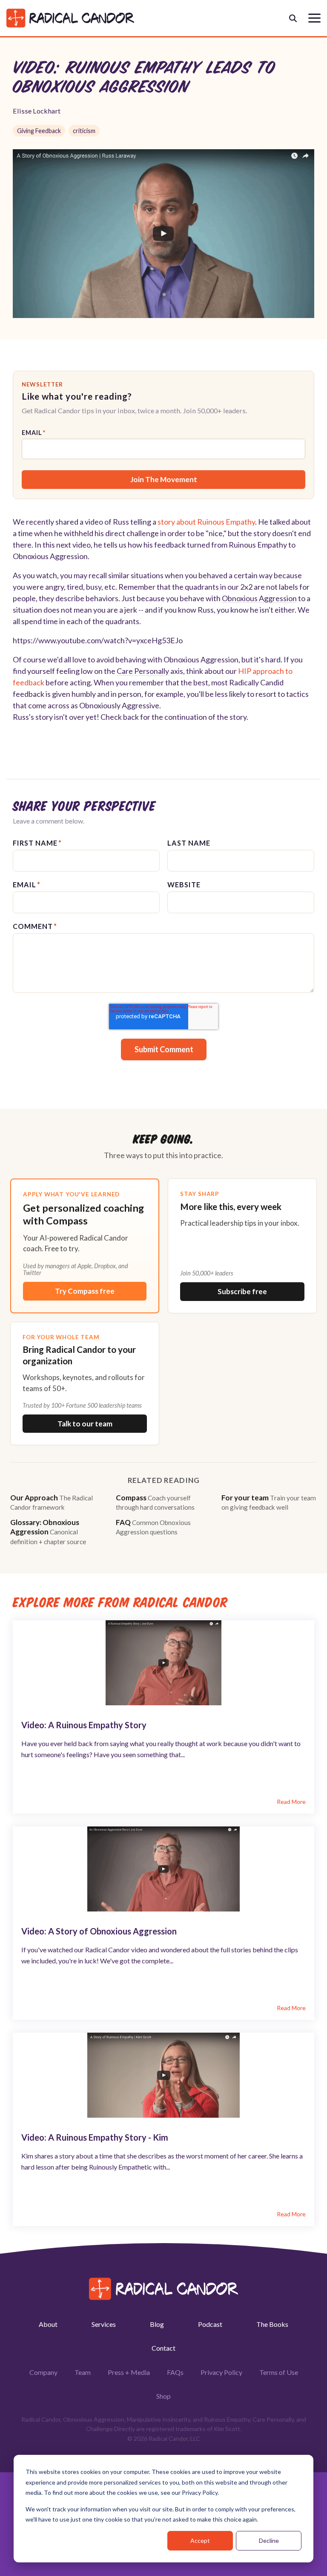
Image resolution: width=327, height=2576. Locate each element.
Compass (155, 1502)
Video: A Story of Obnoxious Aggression (99, 1931)
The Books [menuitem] (272, 2324)
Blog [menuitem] (157, 2324)
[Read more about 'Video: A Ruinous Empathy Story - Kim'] (163, 2075)
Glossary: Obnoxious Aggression (48, 1531)
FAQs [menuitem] (175, 2372)
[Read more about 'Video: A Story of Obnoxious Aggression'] (163, 1869)
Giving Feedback (39, 131)
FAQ (153, 1527)
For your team (269, 1502)
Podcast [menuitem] (210, 2324)
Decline (269, 2540)
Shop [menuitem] (163, 2396)
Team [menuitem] (83, 2372)
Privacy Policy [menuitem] (221, 2372)
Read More (291, 1802)
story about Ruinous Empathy (206, 522)
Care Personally (143, 671)
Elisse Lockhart (37, 111)
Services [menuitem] (104, 2324)
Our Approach (52, 1502)
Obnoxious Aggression (259, 598)
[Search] (293, 18)
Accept (200, 2540)
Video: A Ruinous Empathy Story (84, 1725)
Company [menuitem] (43, 2372)
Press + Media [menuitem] (129, 2372)
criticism (84, 131)
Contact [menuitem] (163, 2348)
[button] (314, 17)
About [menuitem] (48, 2324)
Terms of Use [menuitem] (279, 2372)
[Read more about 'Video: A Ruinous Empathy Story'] (163, 1663)
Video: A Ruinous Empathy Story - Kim (95, 2137)
